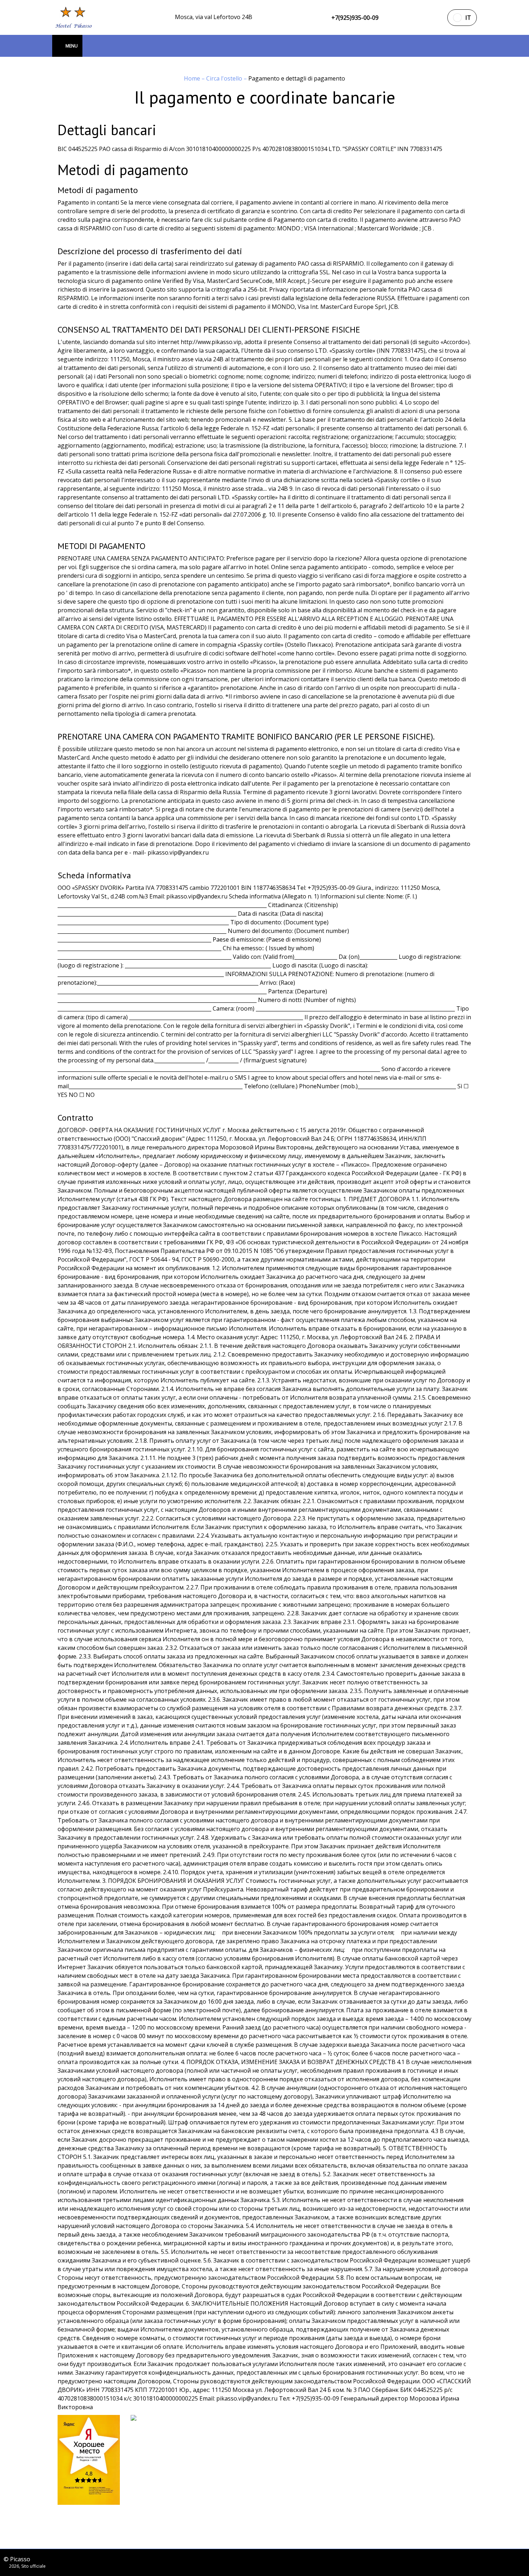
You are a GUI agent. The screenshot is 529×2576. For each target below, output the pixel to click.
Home (193, 78)
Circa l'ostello (225, 78)
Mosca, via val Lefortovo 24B (214, 17)
